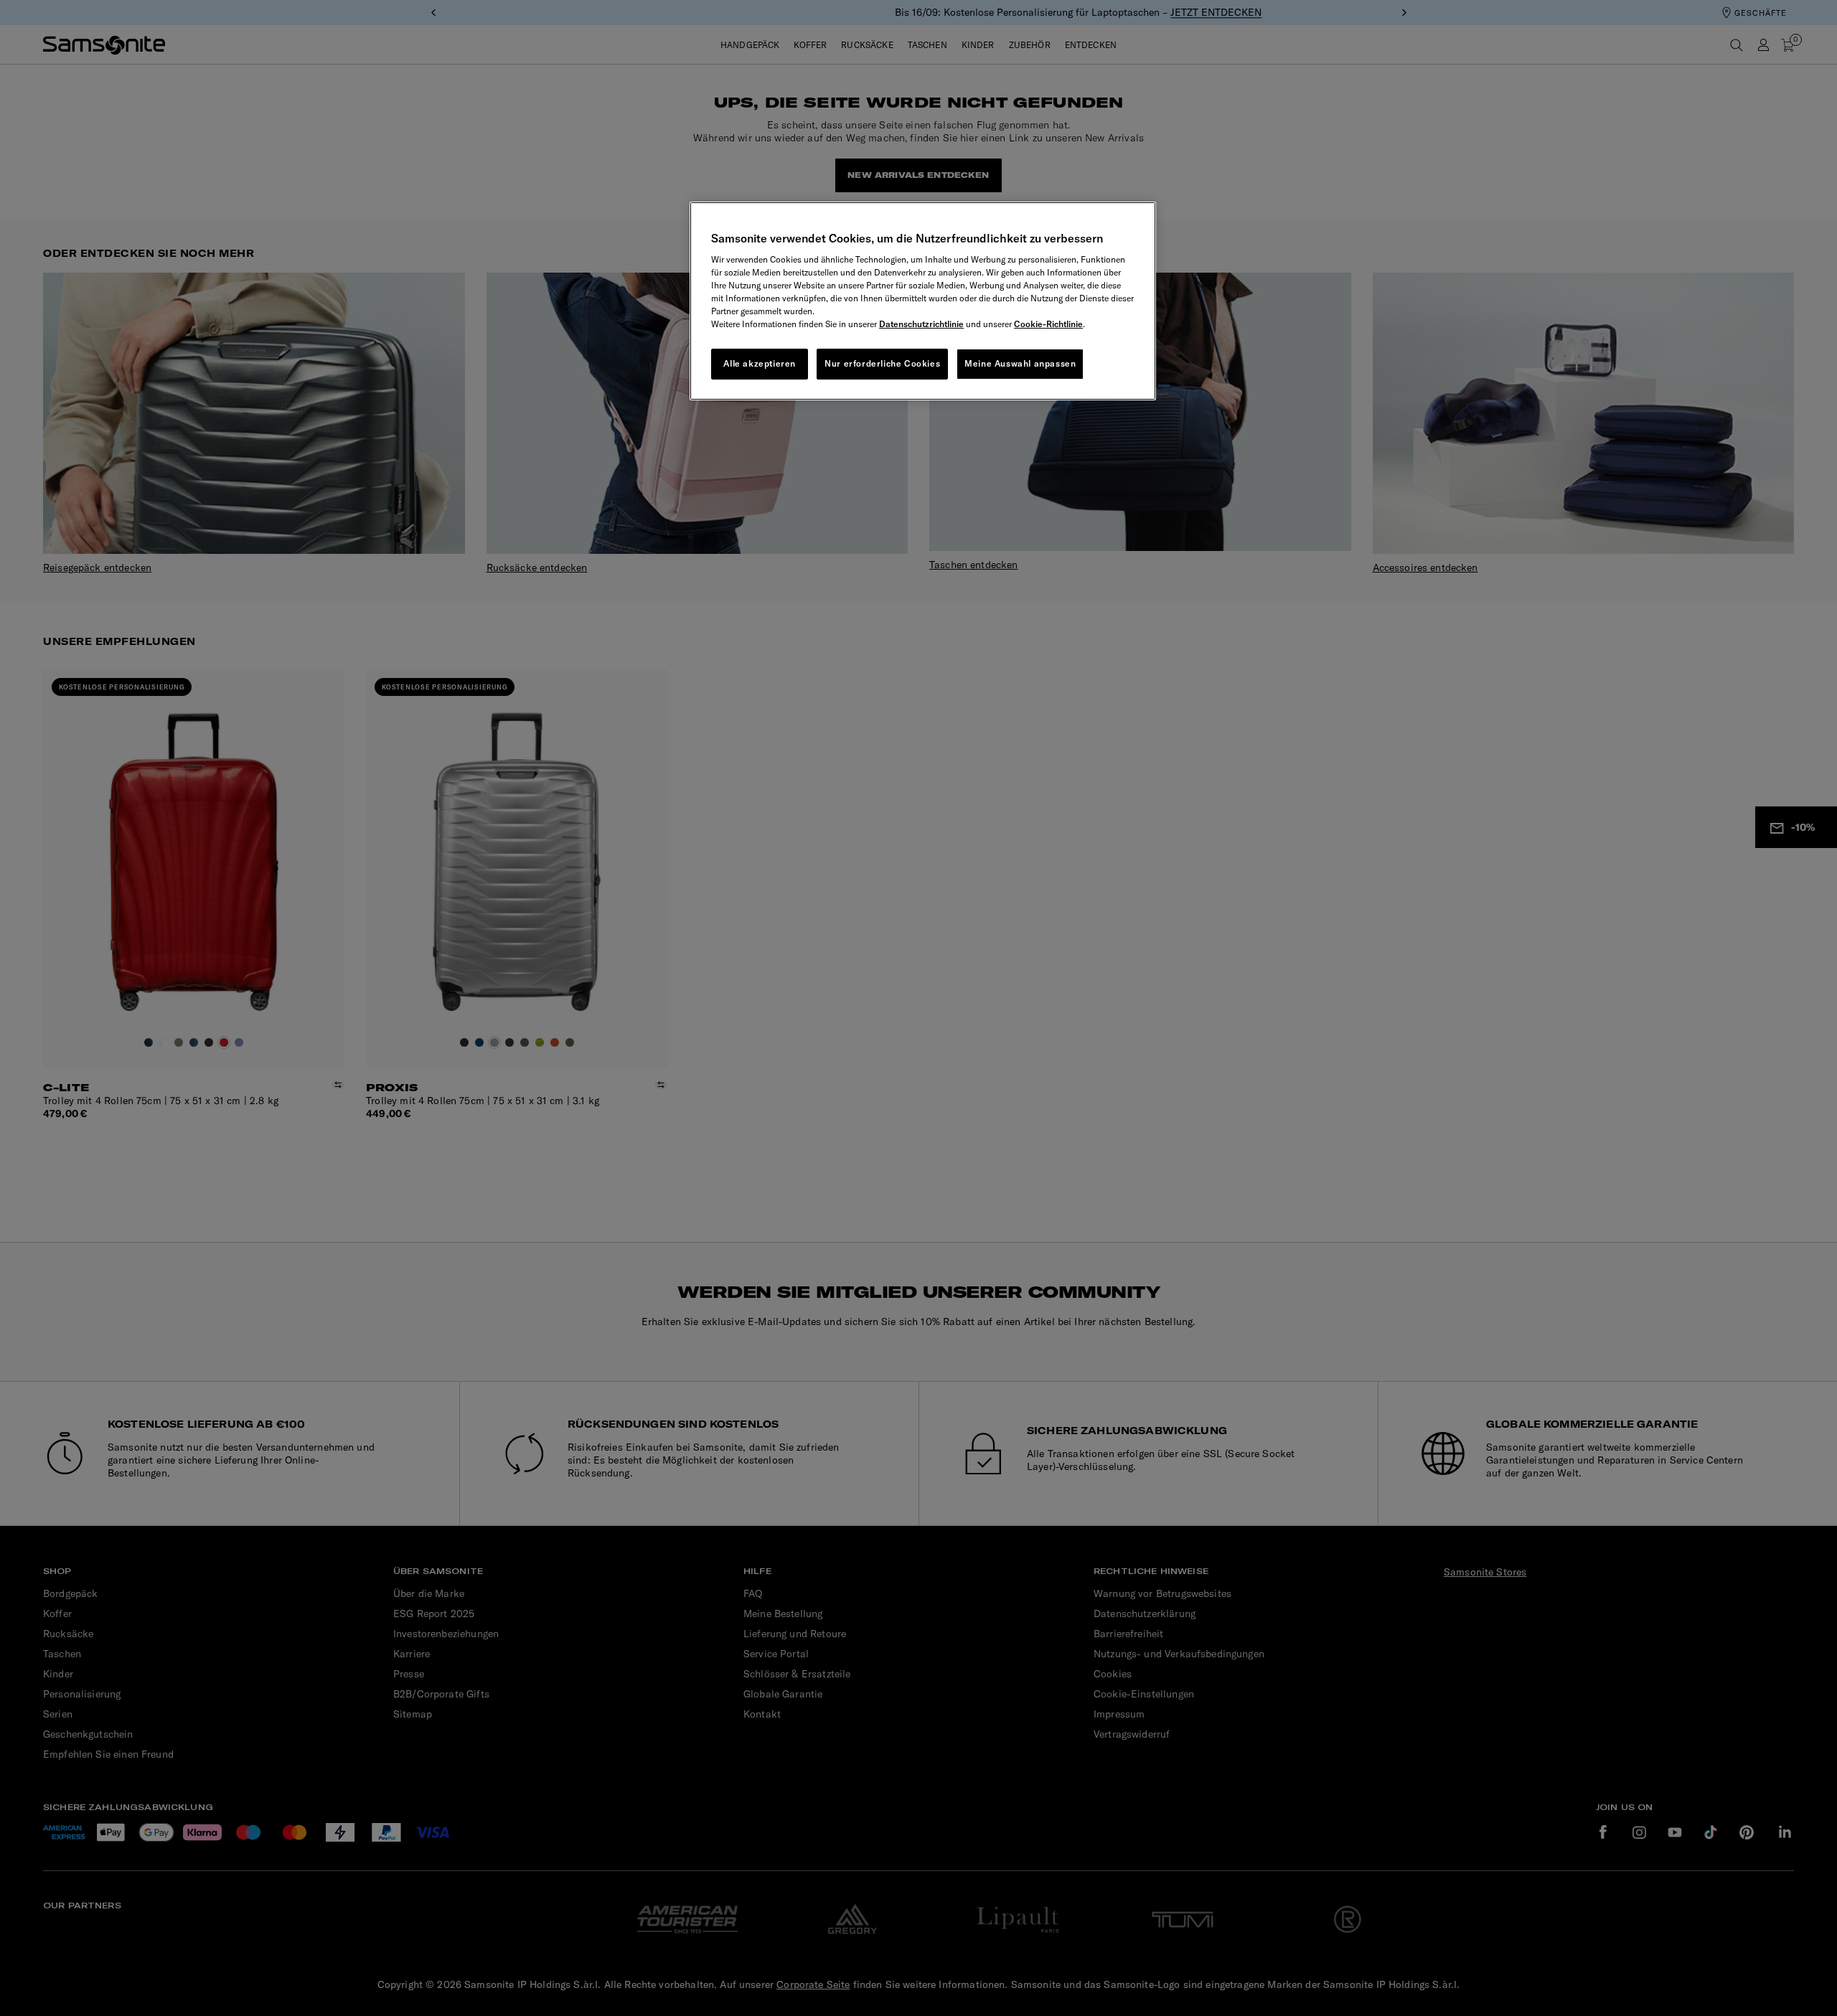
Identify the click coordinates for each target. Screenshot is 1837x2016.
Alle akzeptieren (760, 363)
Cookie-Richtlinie (1048, 324)
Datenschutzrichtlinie (921, 324)
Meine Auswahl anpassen (1020, 363)
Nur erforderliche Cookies (882, 363)
